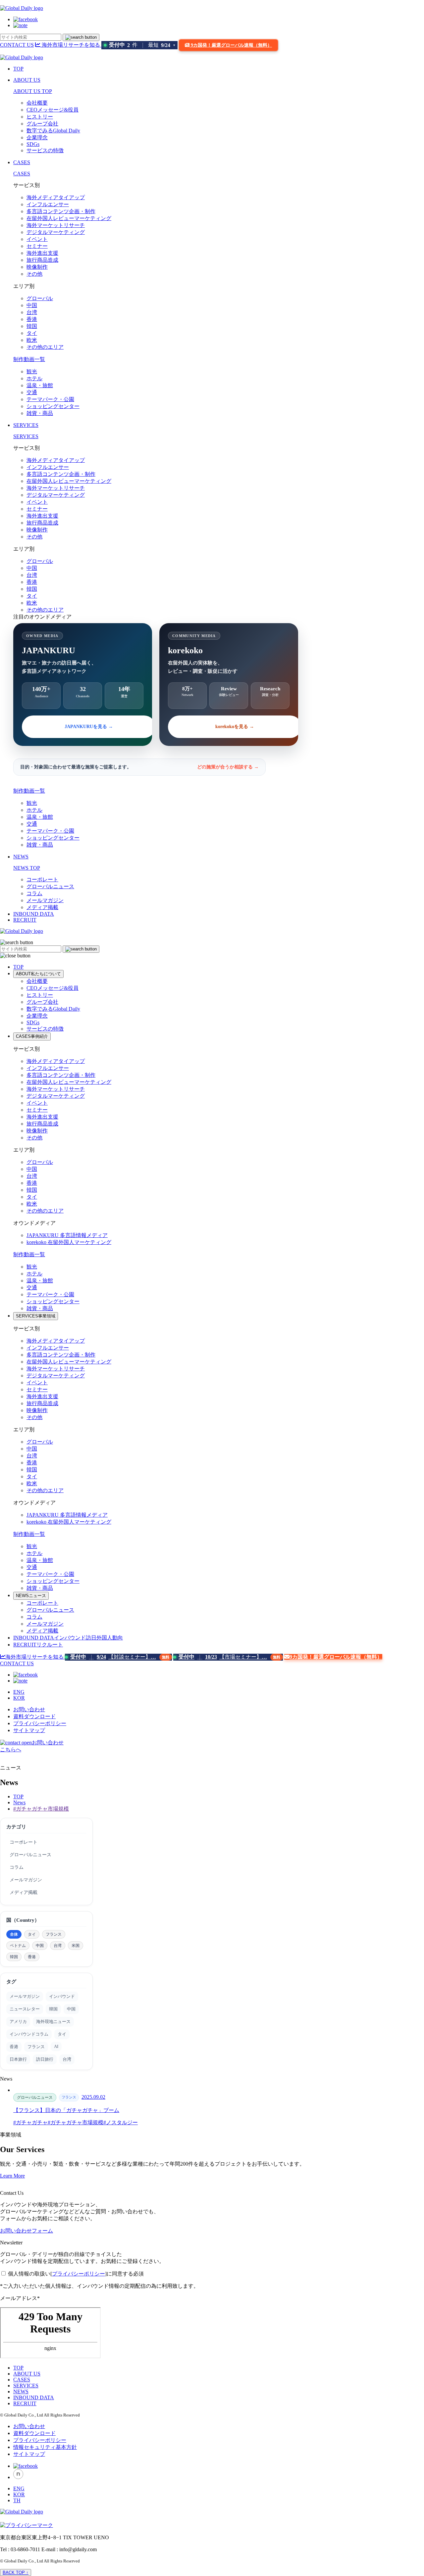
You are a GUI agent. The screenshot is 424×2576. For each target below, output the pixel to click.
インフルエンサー (48, 204)
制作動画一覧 (29, 359)
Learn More (12, 2176)
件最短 (142, 45)
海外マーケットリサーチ (56, 225)
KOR (19, 1698)
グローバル (40, 298)
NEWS (21, 857)
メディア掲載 (42, 907)
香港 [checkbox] (32, 1957)
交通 (32, 392)
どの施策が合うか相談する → (228, 767)
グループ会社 (42, 124)
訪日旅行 (45, 2059)
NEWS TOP (27, 868)
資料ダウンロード (34, 1716)
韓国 (32, 326)
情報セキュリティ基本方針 (45, 2447)
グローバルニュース (50, 886)
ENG (19, 1692)
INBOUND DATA (34, 914)
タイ (32, 333)
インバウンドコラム (29, 2034)
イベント (37, 239)
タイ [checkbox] (32, 1934)
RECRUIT (25, 920)
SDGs (33, 144)
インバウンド (62, 1996)
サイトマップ (29, 1730)
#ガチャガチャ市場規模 (41, 1809)
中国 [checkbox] (40, 1946)
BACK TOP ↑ (16, 2573)
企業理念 (37, 138)
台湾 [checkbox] (58, 1946)
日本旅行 (18, 2059)
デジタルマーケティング (56, 232)
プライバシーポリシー (40, 1723)
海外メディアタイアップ (56, 197)
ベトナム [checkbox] (18, 1946)
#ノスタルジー (121, 2122)
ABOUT (38, 974)
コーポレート (42, 879)
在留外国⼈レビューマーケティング (69, 218)
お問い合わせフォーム (26, 2231)
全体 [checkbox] (14, 1934)
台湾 (32, 312)
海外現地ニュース (53, 2022)
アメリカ (18, 2022)
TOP (18, 69)
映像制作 (37, 267)
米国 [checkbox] (76, 1946)
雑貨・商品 (40, 413)
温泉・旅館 (40, 385)
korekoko (69, 1242)
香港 (32, 319)
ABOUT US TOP (33, 91)
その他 (34, 274)
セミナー (37, 246)
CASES (22, 162)
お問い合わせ (29, 1709)
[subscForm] (50, 2333)
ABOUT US (27, 80)
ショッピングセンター (53, 406)
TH (17, 2500)
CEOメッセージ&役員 (53, 110)
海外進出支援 (42, 253)
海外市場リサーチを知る (71, 45)
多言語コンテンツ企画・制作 (61, 211)
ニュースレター (25, 2009)
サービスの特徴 (45, 150)
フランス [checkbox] (54, 1934)
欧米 (32, 340)
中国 (32, 305)
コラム (34, 893)
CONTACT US (17, 45)
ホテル (34, 378)
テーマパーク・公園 (50, 399)
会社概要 (37, 103)
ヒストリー (40, 117)
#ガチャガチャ (30, 2122)
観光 (32, 371)
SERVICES (26, 425)
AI (56, 2046)
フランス (36, 2047)
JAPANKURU (67, 1235)
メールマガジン (45, 900)
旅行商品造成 (42, 260)
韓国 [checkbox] (14, 1957)
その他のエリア (45, 347)
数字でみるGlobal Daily (53, 131)
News (19, 1802)
